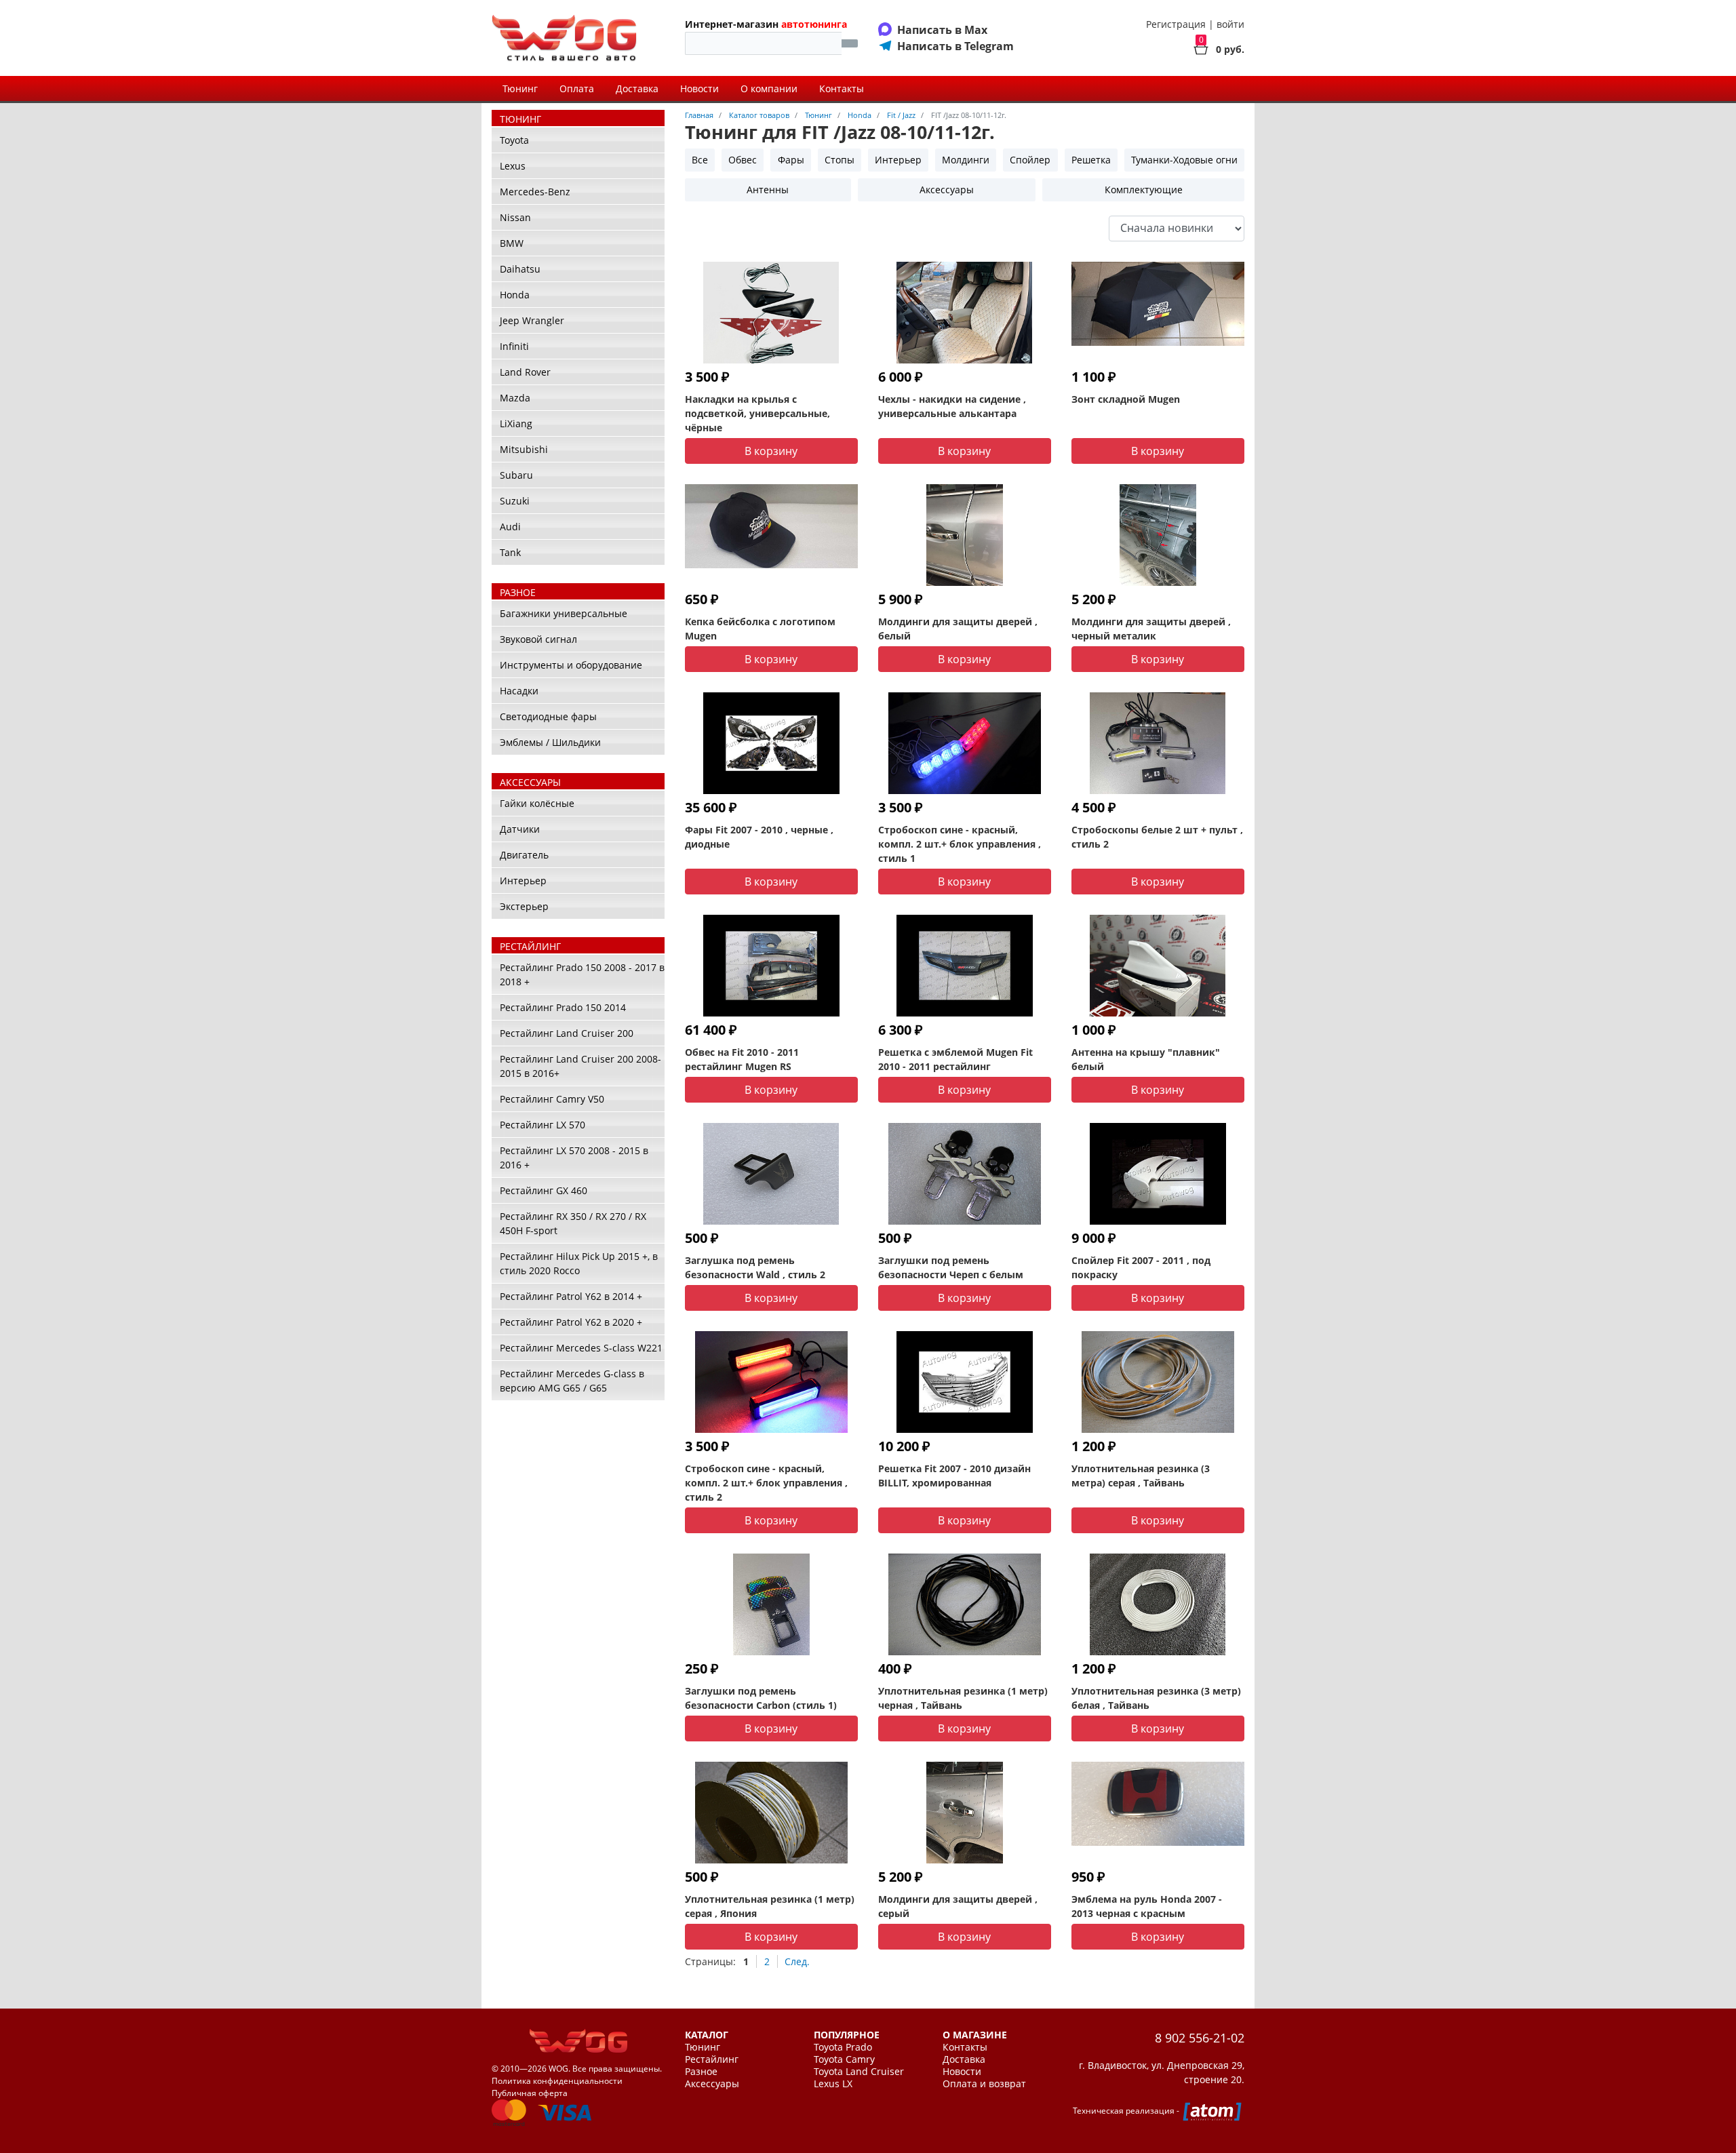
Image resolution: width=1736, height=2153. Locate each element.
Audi (510, 527)
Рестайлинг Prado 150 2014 (563, 1007)
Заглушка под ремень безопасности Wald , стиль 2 (755, 1267)
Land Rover (525, 372)
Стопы (840, 160)
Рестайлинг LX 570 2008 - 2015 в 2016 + (574, 1158)
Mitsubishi (524, 449)
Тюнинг (520, 88)
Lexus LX (833, 2084)
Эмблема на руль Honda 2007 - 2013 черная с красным (1147, 1906)
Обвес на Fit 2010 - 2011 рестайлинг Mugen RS (742, 1059)
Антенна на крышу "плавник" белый (1146, 1059)
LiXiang (516, 423)
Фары (791, 160)
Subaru (516, 475)
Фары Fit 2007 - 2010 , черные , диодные (759, 837)
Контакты (842, 88)
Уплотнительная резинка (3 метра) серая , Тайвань (1141, 1476)
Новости (699, 88)
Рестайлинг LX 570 (542, 1125)
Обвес (743, 160)
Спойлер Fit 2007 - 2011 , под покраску (1141, 1267)
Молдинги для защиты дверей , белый (958, 629)
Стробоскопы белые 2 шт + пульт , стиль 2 (1157, 837)
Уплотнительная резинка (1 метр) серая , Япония (770, 1906)
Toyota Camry (844, 2059)
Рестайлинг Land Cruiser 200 (567, 1033)
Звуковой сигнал (538, 639)
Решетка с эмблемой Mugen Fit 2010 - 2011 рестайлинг (955, 1059)
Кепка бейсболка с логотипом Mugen (760, 629)
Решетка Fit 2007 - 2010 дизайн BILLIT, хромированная (954, 1476)
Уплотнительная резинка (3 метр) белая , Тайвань (1156, 1698)
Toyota (514, 140)
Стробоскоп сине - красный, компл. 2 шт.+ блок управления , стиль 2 (766, 1483)
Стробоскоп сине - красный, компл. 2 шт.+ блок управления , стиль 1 (960, 844)
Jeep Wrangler (532, 320)
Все (700, 160)
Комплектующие (1144, 190)
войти (1230, 24)
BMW (512, 243)
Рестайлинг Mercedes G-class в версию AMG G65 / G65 (572, 1381)
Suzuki (515, 501)
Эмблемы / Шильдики (550, 742)
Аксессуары (947, 190)
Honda (515, 295)
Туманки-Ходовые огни (1184, 160)
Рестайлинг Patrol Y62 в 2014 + (571, 1296)
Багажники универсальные (564, 613)
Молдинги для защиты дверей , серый (958, 1906)
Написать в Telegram (955, 46)
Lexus (513, 166)
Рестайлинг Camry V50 (552, 1099)
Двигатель (524, 855)
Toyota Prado (843, 2047)
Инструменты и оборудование (571, 665)
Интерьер (523, 881)
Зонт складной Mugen (1126, 399)
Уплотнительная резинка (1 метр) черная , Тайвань (963, 1698)
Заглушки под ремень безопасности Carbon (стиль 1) (761, 1698)
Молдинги (966, 160)
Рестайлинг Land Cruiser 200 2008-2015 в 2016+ (580, 1066)
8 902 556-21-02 (1200, 2038)
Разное (701, 2072)
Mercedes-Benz (535, 192)
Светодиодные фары (548, 716)
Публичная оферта (530, 2093)
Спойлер (1030, 160)
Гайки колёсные (537, 803)
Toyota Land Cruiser (859, 2072)
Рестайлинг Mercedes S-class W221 (581, 1348)
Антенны (768, 190)
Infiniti (514, 346)
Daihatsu (520, 269)
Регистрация (1176, 24)
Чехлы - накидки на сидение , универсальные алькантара (952, 406)
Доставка (637, 88)
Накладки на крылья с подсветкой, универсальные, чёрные (757, 413)
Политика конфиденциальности (557, 2081)
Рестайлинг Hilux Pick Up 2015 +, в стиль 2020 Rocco (579, 1263)
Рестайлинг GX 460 (544, 1190)
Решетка (1091, 160)
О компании (769, 88)
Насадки (519, 691)
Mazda (515, 398)
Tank (510, 552)
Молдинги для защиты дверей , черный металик (1151, 629)
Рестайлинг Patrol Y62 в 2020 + (571, 1322)
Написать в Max (942, 30)
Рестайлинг (712, 2059)
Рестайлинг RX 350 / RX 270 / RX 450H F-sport (573, 1223)
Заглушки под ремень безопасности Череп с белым (951, 1267)
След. (797, 1961)
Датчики (520, 829)
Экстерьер (524, 906)
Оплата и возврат (984, 2084)
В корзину (771, 451)
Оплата (577, 88)
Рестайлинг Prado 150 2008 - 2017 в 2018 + (582, 974)
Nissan (515, 217)
